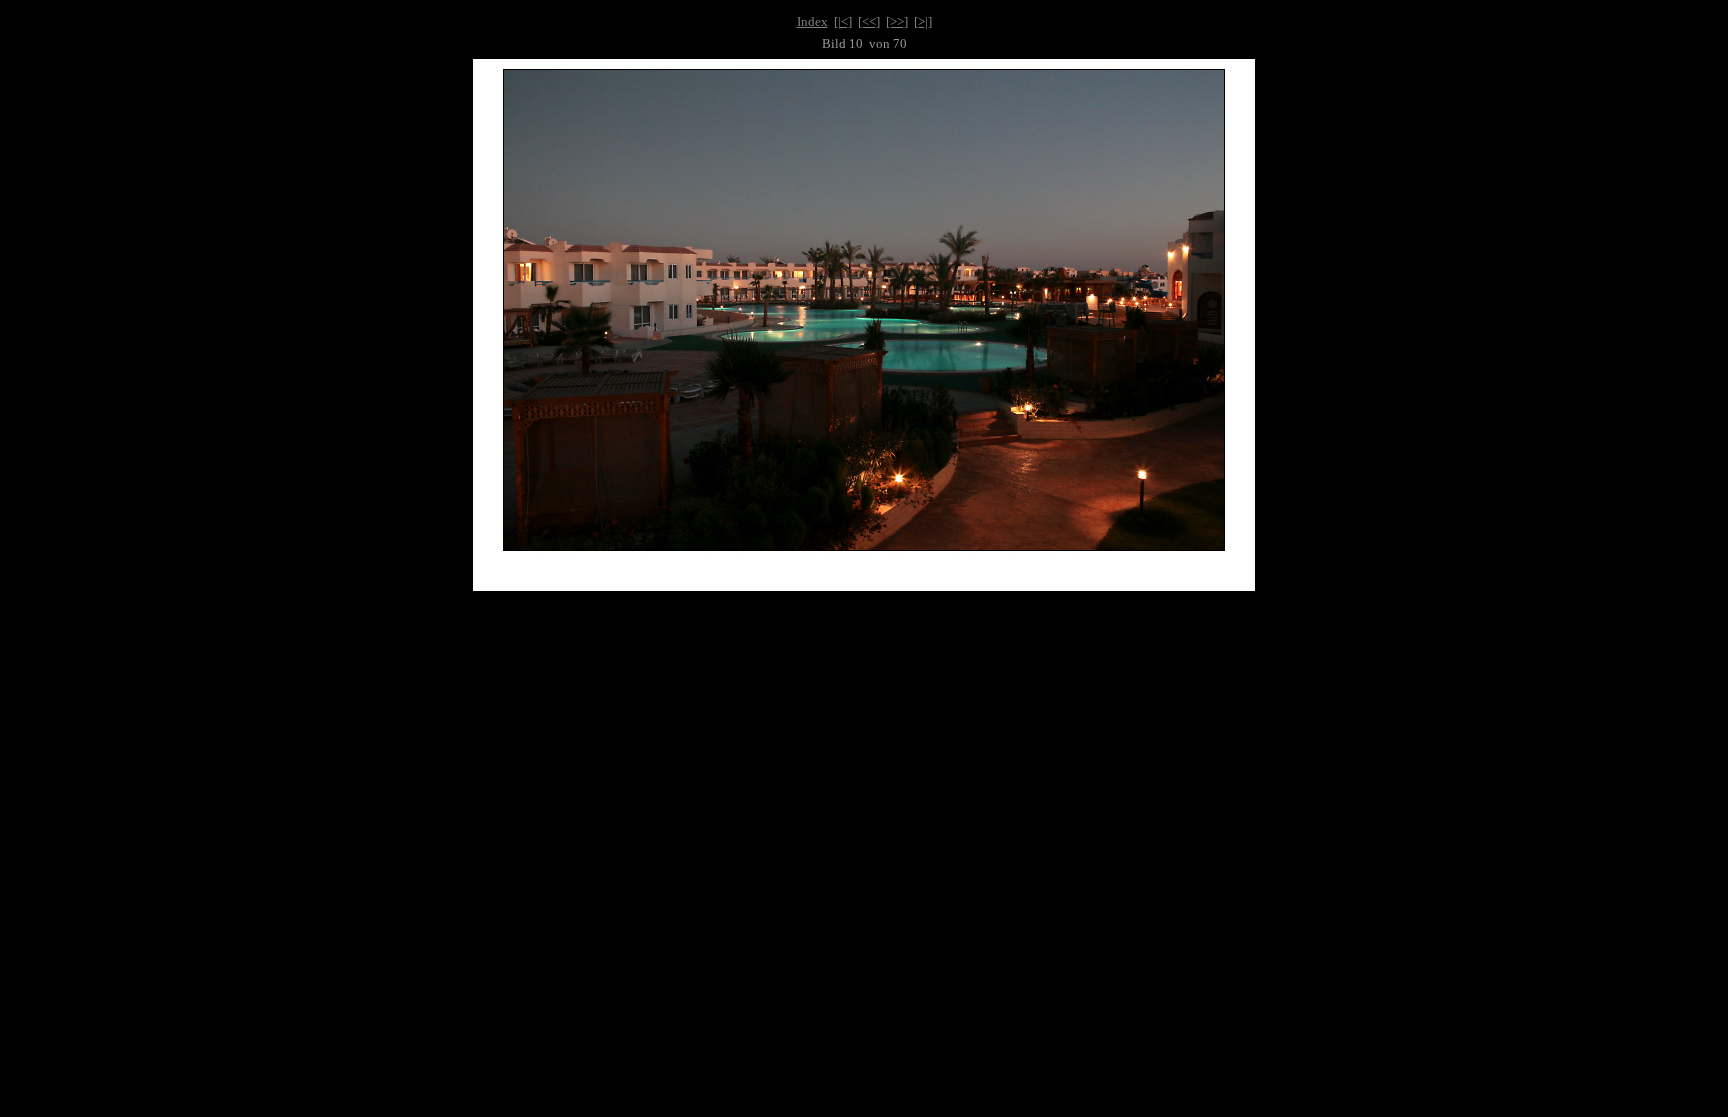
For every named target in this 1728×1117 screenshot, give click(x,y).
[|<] (843, 21)
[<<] (869, 21)
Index (812, 21)
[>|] (923, 21)
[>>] (897, 21)
